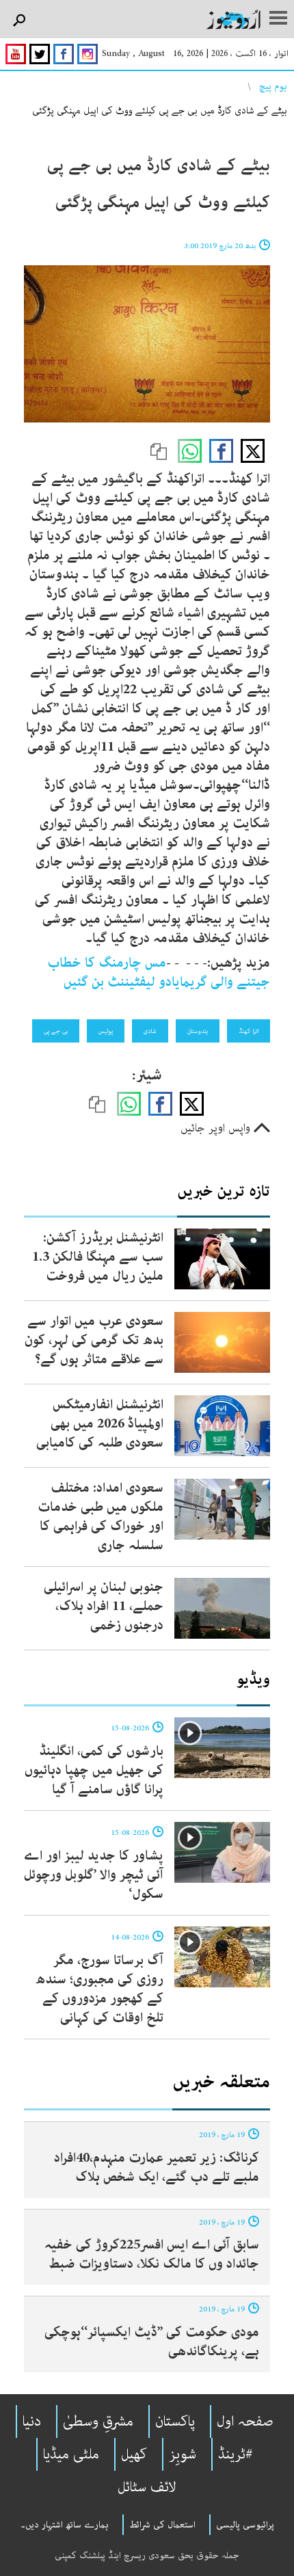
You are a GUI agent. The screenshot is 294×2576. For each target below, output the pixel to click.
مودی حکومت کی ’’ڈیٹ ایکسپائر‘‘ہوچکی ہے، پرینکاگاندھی (152, 2342)
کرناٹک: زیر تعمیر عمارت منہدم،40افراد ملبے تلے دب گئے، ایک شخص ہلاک (157, 2168)
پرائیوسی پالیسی (245, 2525)
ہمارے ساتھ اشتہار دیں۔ (65, 2525)
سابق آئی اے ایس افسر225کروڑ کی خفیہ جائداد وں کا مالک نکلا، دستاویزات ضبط (152, 2254)
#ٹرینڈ (236, 2454)
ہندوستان (198, 1031)
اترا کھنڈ (249, 1031)
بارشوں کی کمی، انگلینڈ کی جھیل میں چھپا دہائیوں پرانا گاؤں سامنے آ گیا (94, 1770)
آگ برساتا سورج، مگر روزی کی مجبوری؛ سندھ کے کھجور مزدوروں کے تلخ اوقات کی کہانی (99, 1989)
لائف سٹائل (147, 2487)
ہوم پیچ (273, 86)
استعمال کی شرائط (162, 2525)
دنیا (32, 2421)
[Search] (19, 21)
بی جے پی (56, 1031)
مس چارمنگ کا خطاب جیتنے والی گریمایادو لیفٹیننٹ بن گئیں (159, 972)
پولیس (106, 1031)
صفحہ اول (245, 2421)
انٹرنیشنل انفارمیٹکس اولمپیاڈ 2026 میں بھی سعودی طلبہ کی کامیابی (100, 1424)
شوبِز (183, 2454)
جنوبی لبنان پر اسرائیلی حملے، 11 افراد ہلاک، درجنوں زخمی (104, 1606)
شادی (150, 1031)
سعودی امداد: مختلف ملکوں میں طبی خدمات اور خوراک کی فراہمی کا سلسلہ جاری (101, 1517)
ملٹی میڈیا (71, 2454)
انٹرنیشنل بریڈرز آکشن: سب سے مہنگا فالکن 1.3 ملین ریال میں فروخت (98, 1257)
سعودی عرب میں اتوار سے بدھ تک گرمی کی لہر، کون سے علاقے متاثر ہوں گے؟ (94, 1340)
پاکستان (175, 2421)
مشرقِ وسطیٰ (98, 2421)
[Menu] (278, 19)
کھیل (134, 2454)
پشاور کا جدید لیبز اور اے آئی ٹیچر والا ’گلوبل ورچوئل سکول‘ (94, 1875)
